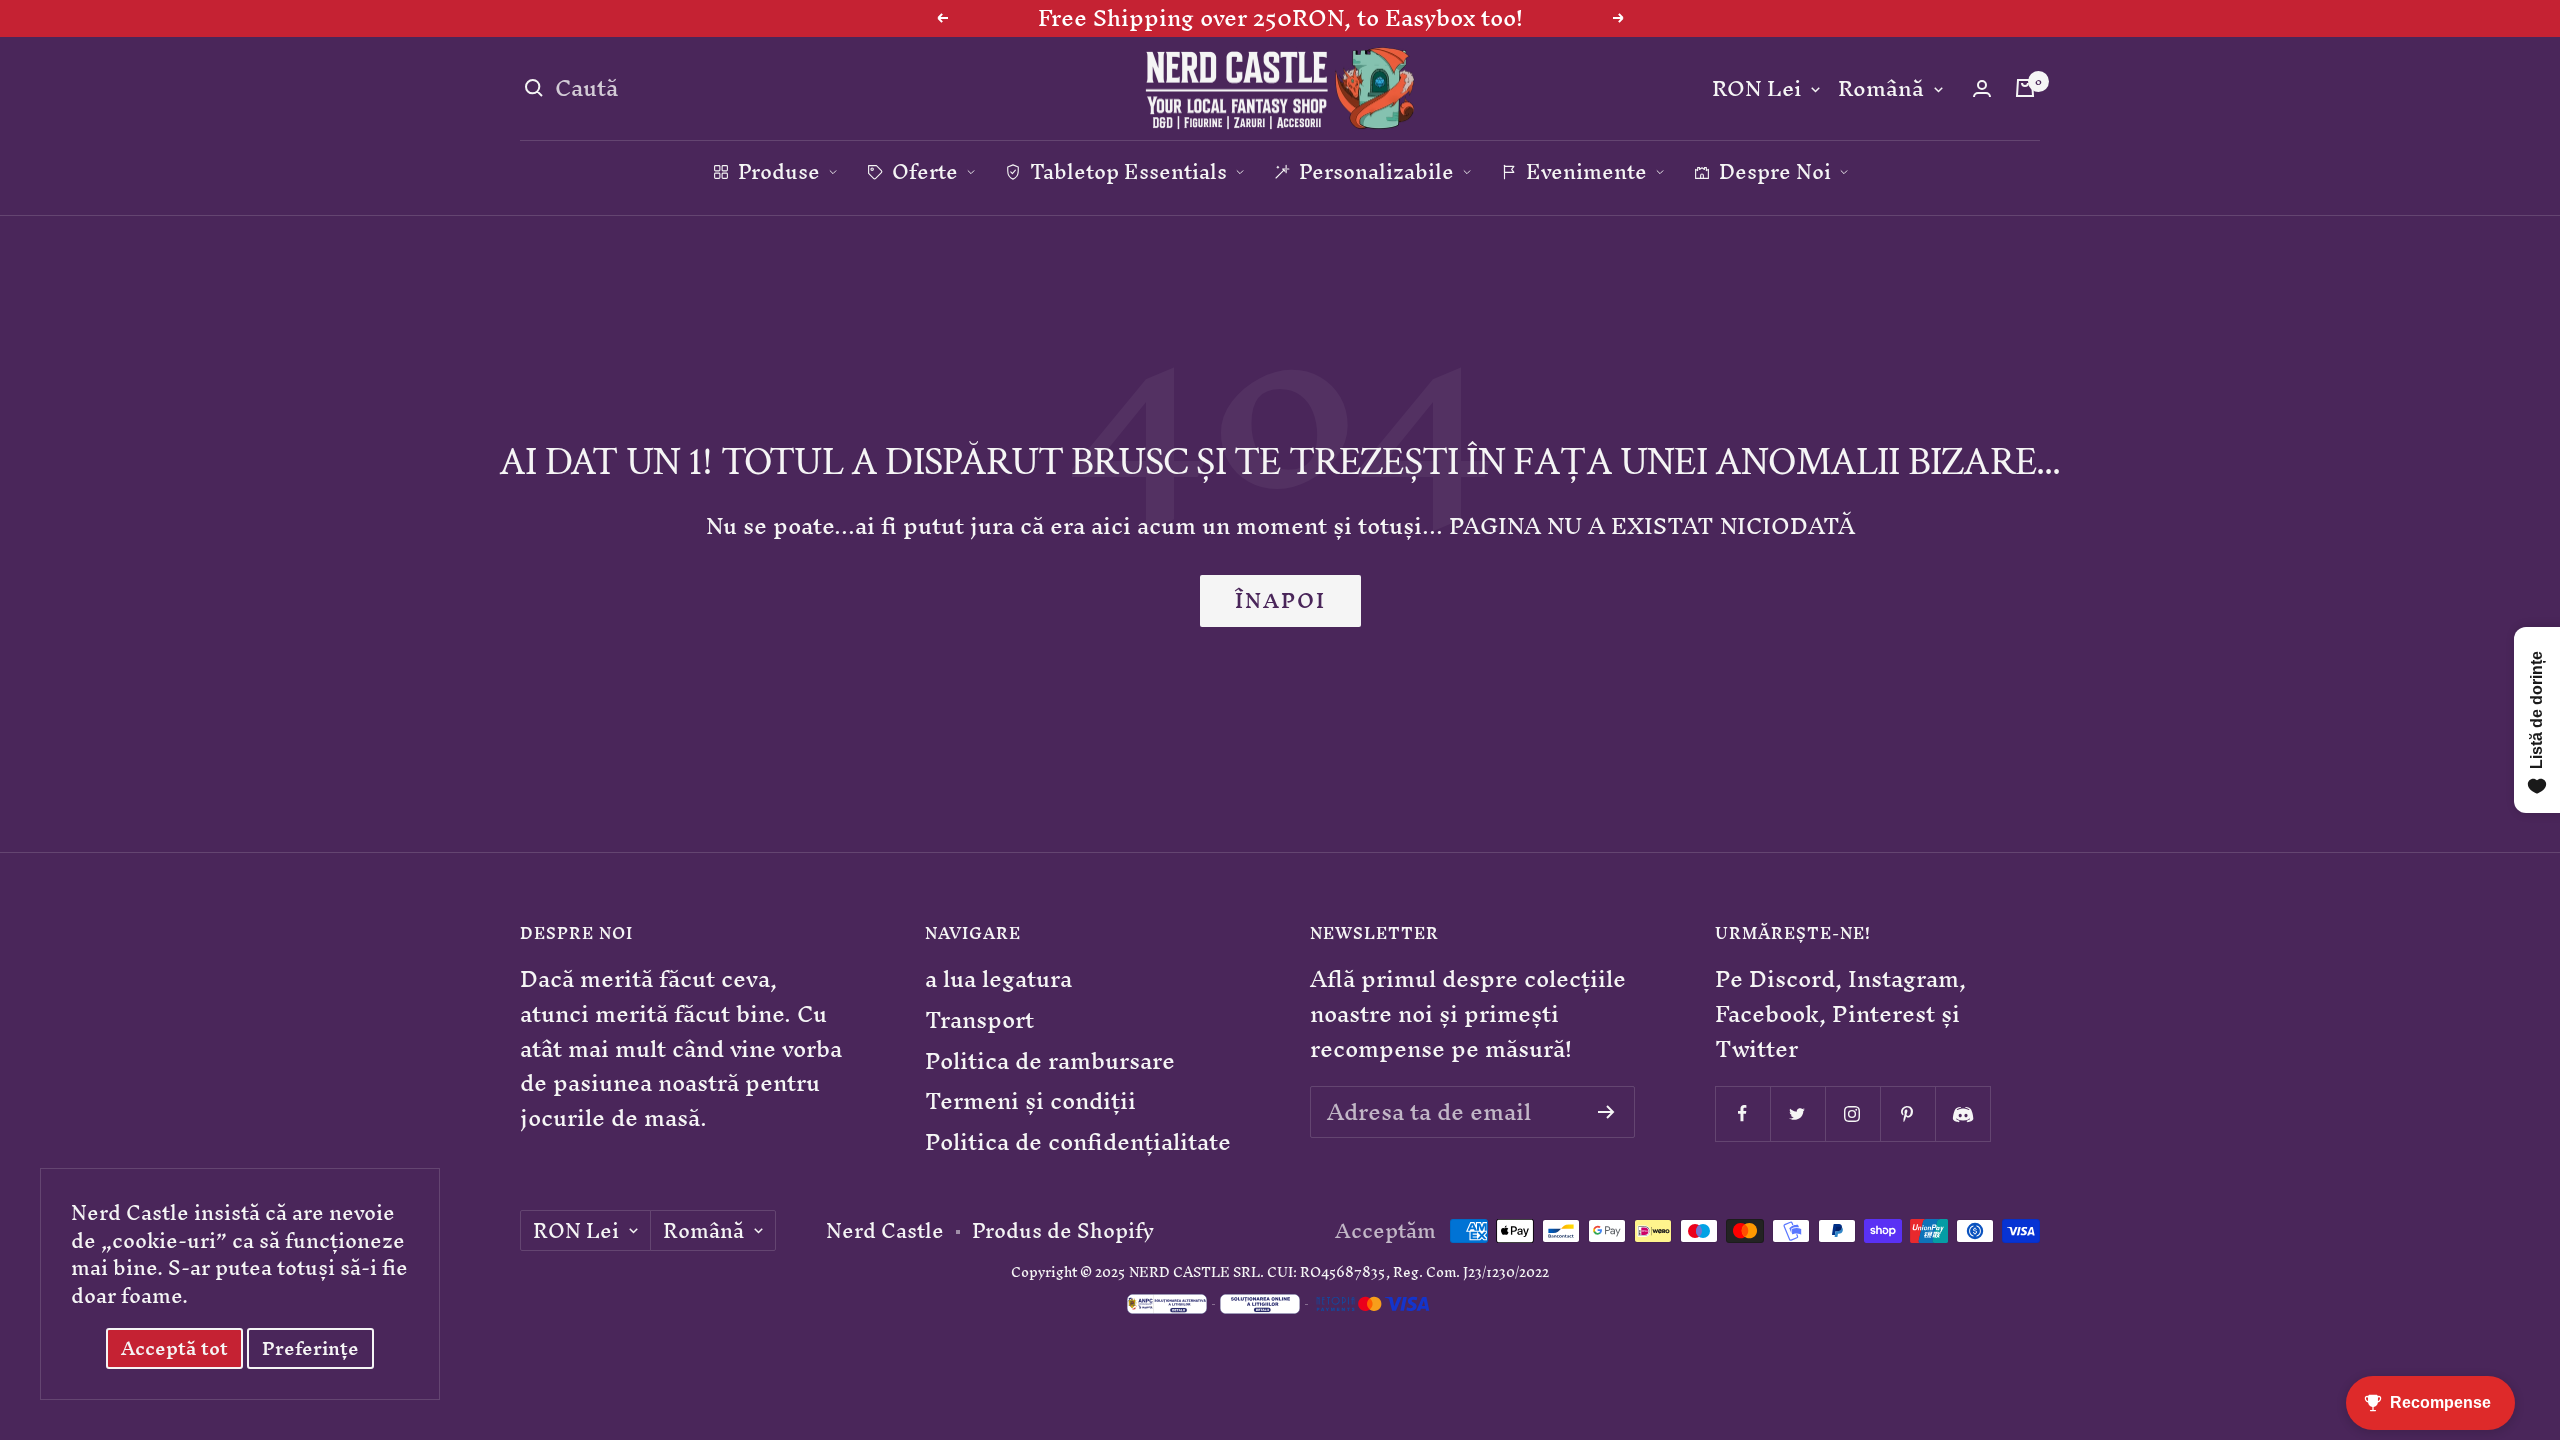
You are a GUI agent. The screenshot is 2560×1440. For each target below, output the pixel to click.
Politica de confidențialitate (1078, 1142)
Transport (979, 1020)
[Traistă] (2025, 88)
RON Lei (1756, 89)
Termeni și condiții (1030, 1101)
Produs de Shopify (1063, 1231)
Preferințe (310, 1348)
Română (1881, 89)
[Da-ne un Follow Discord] (1962, 1113)
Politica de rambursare (1050, 1061)
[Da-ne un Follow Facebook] (1742, 1113)
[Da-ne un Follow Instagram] (1852, 1113)
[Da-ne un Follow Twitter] (1797, 1113)
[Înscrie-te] (1606, 1112)
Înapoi (1280, 600)
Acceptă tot (174, 1348)
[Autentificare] (1982, 88)
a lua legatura (998, 979)
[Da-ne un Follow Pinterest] (1907, 1113)
